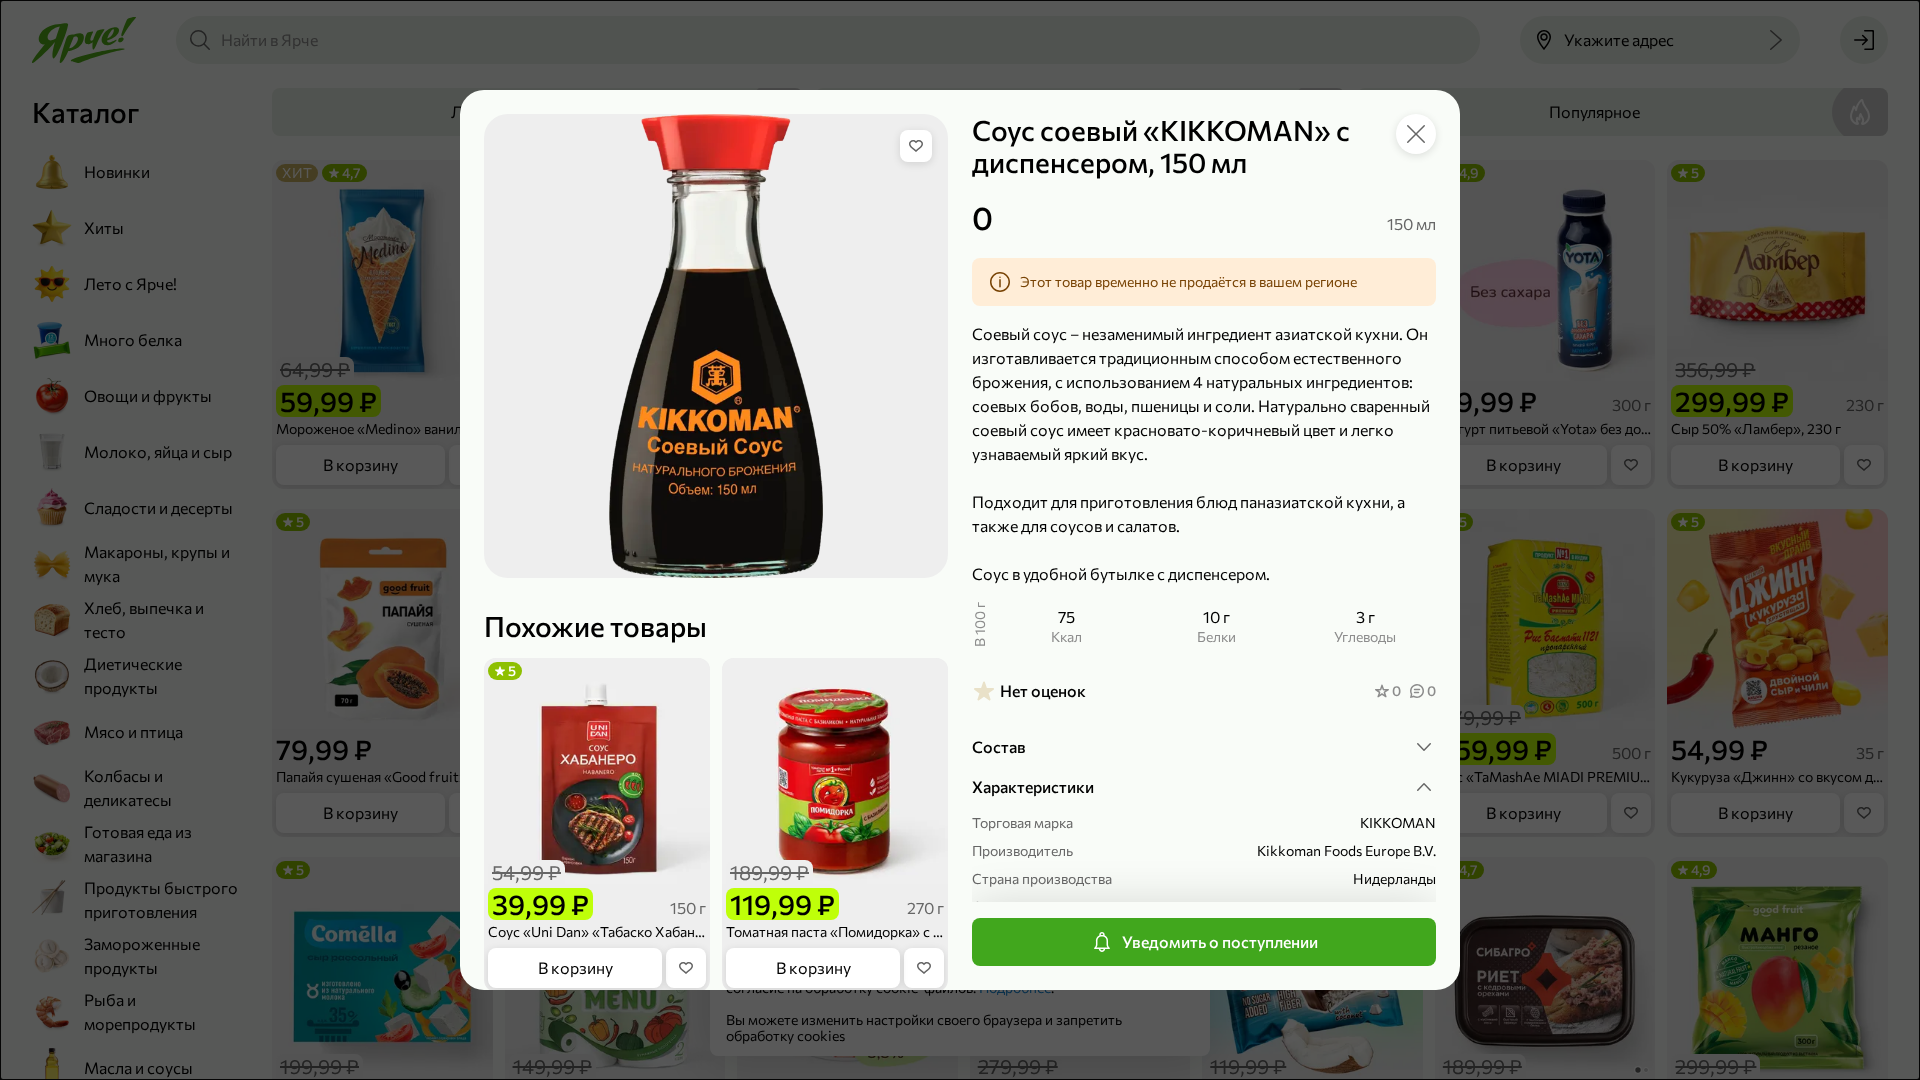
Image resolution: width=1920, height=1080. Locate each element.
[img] (916, 146)
